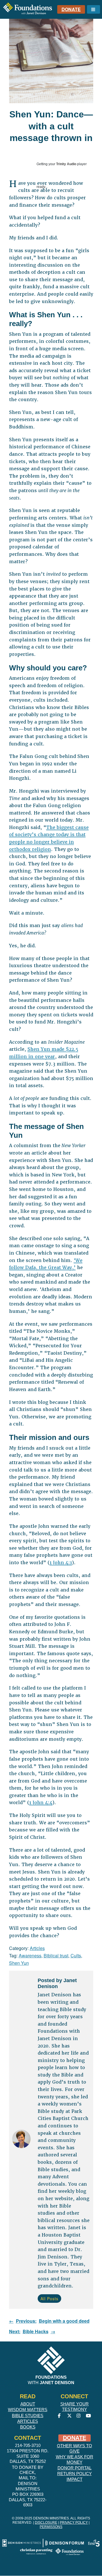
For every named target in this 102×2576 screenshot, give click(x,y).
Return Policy (75, 2474)
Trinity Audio (66, 164)
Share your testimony (75, 2407)
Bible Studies (28, 2416)
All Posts (49, 2299)
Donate (71, 9)
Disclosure (46, 2523)
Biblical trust (56, 1956)
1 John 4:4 (41, 1803)
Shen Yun (19, 1963)
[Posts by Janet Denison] (21, 2140)
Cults (76, 1956)
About (28, 2404)
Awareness (30, 1956)
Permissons (51, 2527)
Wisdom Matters (28, 2410)
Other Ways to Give (75, 2448)
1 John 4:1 (61, 1563)
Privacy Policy (74, 2523)
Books (28, 2427)
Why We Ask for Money (75, 2459)
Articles (37, 1948)
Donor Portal (75, 2468)
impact (75, 2479)
